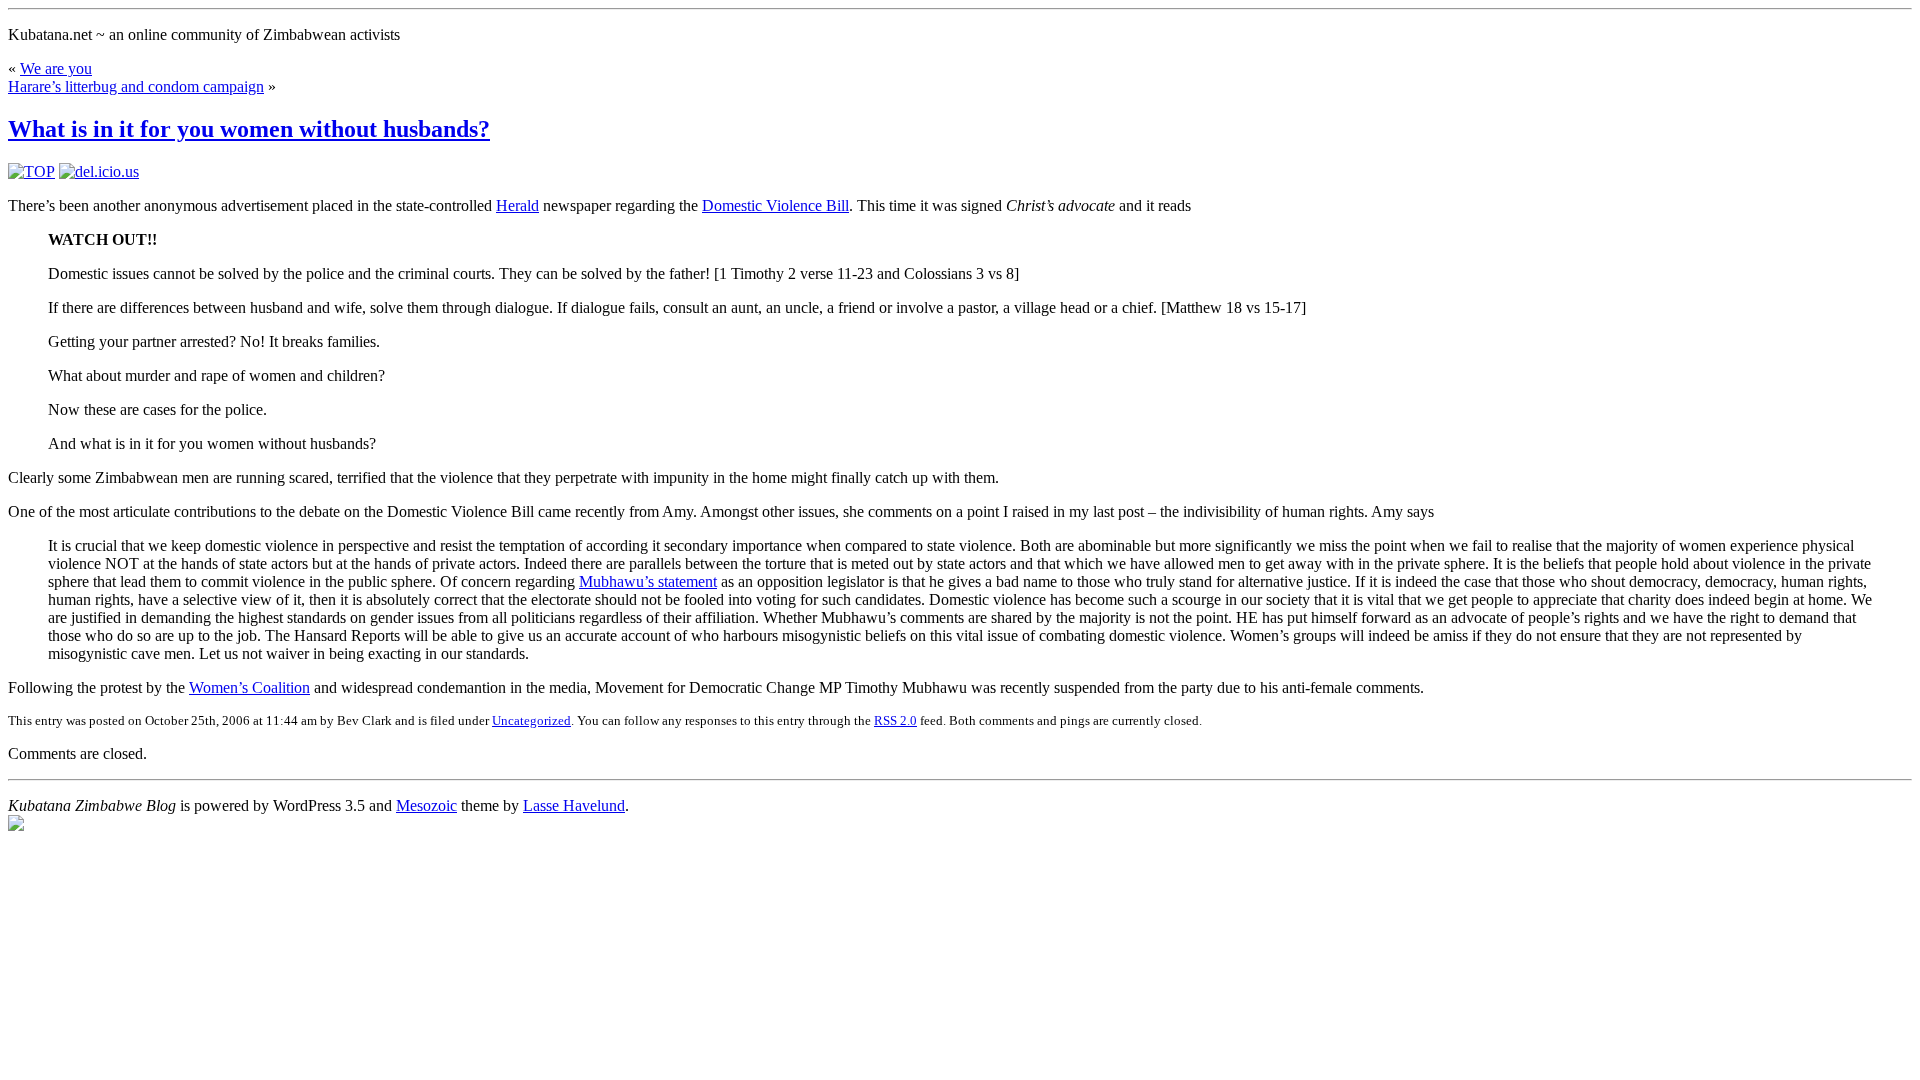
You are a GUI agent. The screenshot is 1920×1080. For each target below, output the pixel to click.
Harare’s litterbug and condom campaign (136, 86)
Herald (517, 205)
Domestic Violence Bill (775, 205)
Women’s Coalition (249, 687)
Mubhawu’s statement (648, 581)
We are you (56, 68)
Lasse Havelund (574, 805)
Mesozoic (426, 805)
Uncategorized (531, 720)
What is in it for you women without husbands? (249, 129)
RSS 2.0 (895, 720)
